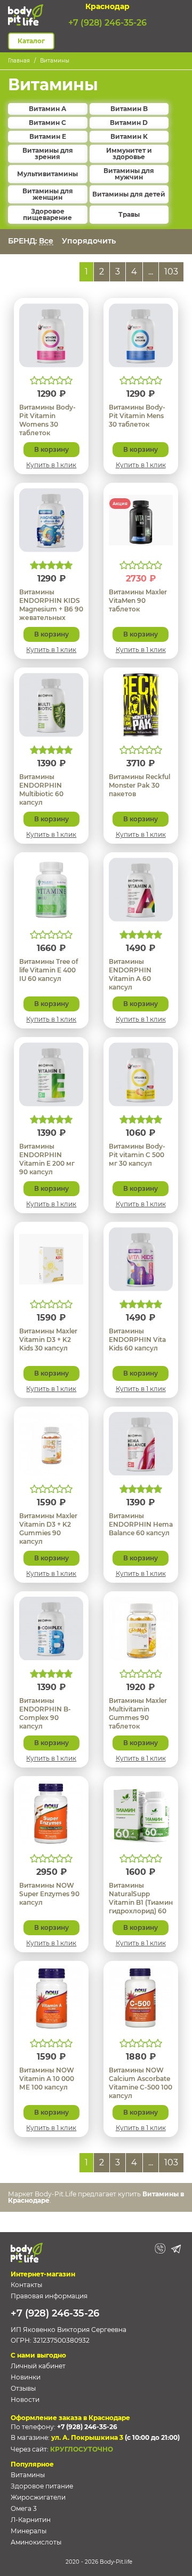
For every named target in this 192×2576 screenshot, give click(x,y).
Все (46, 241)
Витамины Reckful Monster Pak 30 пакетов (139, 785)
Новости (25, 2400)
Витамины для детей (129, 194)
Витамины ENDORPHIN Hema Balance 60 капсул (141, 1524)
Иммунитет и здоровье (129, 154)
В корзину (51, 449)
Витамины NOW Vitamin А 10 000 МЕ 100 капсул (47, 2079)
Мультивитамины (47, 174)
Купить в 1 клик (51, 465)
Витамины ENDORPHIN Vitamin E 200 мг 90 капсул (47, 1159)
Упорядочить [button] (90, 241)
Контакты (26, 2285)
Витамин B (129, 109)
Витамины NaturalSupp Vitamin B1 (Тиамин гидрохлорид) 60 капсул (141, 1902)
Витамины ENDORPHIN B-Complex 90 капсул (45, 1713)
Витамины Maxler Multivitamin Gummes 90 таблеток (138, 1713)
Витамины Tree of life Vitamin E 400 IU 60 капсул (49, 970)
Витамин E (48, 137)
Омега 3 (24, 2508)
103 (171, 272)
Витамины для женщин (48, 194)
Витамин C (47, 123)
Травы (129, 215)
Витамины (55, 61)
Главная (19, 61)
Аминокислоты (36, 2542)
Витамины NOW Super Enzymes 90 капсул (49, 1894)
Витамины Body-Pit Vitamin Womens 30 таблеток (47, 420)
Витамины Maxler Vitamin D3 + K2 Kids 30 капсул (48, 1340)
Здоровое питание (42, 2486)
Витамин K (129, 137)
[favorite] (70, 313)
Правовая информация (49, 2296)
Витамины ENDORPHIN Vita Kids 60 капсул (137, 1340)
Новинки (26, 2377)
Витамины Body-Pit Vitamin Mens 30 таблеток (137, 416)
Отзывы (23, 2388)
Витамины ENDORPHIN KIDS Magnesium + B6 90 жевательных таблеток (51, 609)
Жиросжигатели (38, 2497)
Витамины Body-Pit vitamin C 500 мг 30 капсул (137, 1155)
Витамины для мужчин (129, 174)
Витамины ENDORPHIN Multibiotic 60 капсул (41, 790)
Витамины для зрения (48, 154)
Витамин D (129, 123)
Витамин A (47, 109)
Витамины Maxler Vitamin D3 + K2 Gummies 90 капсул (48, 1529)
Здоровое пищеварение (47, 215)
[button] (178, 15)
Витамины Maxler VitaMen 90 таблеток (138, 600)
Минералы (29, 2531)
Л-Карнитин (31, 2520)
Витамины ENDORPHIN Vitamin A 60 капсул (130, 974)
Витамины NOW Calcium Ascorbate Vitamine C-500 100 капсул (141, 2083)
